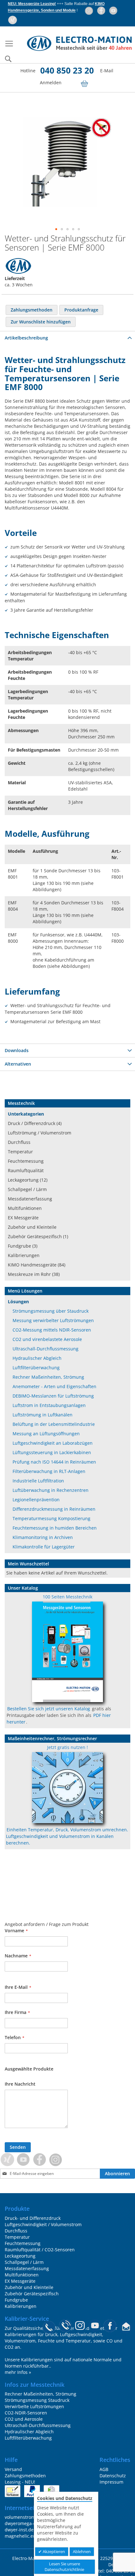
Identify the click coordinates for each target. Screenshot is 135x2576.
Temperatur (20, 1152)
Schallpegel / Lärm (27, 1189)
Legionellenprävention (36, 1500)
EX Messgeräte (23, 1218)
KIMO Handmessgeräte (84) (37, 1265)
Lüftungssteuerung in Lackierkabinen (52, 1452)
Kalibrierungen (24, 1255)
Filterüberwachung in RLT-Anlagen (49, 1471)
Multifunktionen (25, 1208)
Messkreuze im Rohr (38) (34, 1274)
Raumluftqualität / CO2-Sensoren (40, 2250)
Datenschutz (113, 2476)
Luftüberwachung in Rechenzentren (51, 1490)
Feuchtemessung (26, 1161)
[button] (56, 229)
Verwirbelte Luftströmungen (34, 2406)
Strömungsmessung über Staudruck (51, 1311)
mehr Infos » (18, 2372)
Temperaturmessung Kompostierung (51, 1518)
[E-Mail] (126, 2328)
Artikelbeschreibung (26, 338)
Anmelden (51, 83)
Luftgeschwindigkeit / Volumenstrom (43, 2224)
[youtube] (114, 11)
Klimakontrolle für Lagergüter (44, 1547)
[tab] (67, 338)
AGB (104, 2469)
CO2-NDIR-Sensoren (26, 2413)
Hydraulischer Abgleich (37, 1358)
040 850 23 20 (67, 70)
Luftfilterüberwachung (36, 1368)
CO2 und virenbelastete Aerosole (47, 1339)
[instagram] (89, 11)
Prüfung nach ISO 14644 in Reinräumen (54, 1462)
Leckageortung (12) (28, 1180)
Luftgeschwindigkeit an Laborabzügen (53, 1443)
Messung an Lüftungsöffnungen (46, 1434)
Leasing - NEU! (20, 2482)
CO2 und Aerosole (24, 2419)
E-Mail (107, 71)
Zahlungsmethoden (25, 2476)
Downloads (17, 1050)
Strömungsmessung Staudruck (37, 2400)
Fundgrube (16, 2300)
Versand (13, 2469)
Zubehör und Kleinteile (32, 1227)
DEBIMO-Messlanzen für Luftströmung (53, 1396)
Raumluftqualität (26, 1170)
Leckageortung (20, 2256)
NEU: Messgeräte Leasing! (32, 4)
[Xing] (13, 20)
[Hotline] (49, 2328)
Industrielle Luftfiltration (38, 1481)
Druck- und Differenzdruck (33, 2218)
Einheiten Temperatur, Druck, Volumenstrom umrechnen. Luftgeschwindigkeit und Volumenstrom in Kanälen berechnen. (67, 1836)
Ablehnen (82, 2551)
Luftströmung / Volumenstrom (40, 1133)
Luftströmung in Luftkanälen (43, 1415)
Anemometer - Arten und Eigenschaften (54, 1386)
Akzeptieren (53, 2551)
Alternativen (18, 1064)
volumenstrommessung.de (33, 2517)
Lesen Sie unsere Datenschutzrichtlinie (64, 2567)
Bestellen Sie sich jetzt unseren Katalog (49, 1709)
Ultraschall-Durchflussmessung (46, 1349)
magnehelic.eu (20, 2536)
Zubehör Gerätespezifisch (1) (38, 1236)
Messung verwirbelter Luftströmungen (53, 1320)
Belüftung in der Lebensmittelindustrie (54, 1424)
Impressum (111, 2482)
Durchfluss (19, 1142)
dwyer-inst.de (19, 2530)
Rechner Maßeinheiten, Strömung (48, 1377)
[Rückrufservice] (65, 2328)
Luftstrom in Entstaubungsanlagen (49, 1405)
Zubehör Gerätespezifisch (32, 2294)
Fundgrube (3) (23, 1246)
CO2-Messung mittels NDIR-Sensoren (52, 1330)
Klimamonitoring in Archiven (43, 1537)
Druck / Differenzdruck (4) (35, 1123)
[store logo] (74, 44)
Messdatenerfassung (30, 1199)
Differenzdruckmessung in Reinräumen (54, 1509)
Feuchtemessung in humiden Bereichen (55, 1528)
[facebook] (102, 11)
